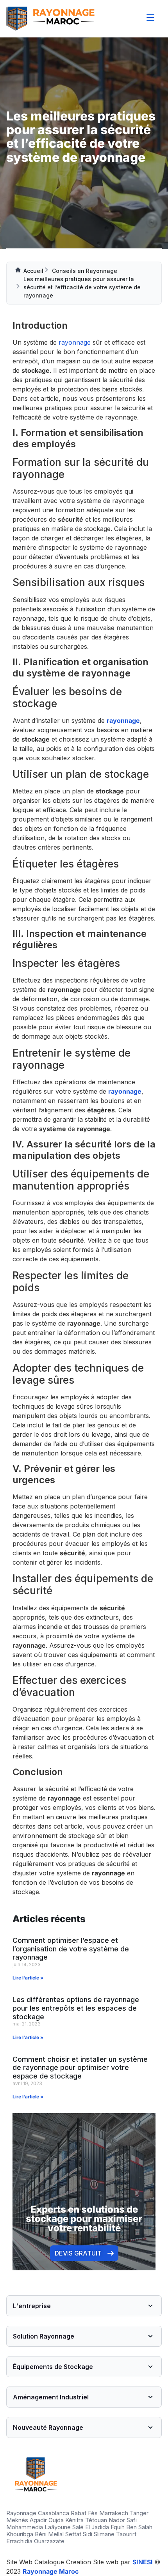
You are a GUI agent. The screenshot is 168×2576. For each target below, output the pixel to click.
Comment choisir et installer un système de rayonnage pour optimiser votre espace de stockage (80, 2068)
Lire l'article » (28, 1978)
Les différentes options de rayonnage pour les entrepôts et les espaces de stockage (76, 2008)
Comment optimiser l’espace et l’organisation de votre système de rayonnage (71, 1949)
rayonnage (75, 342)
